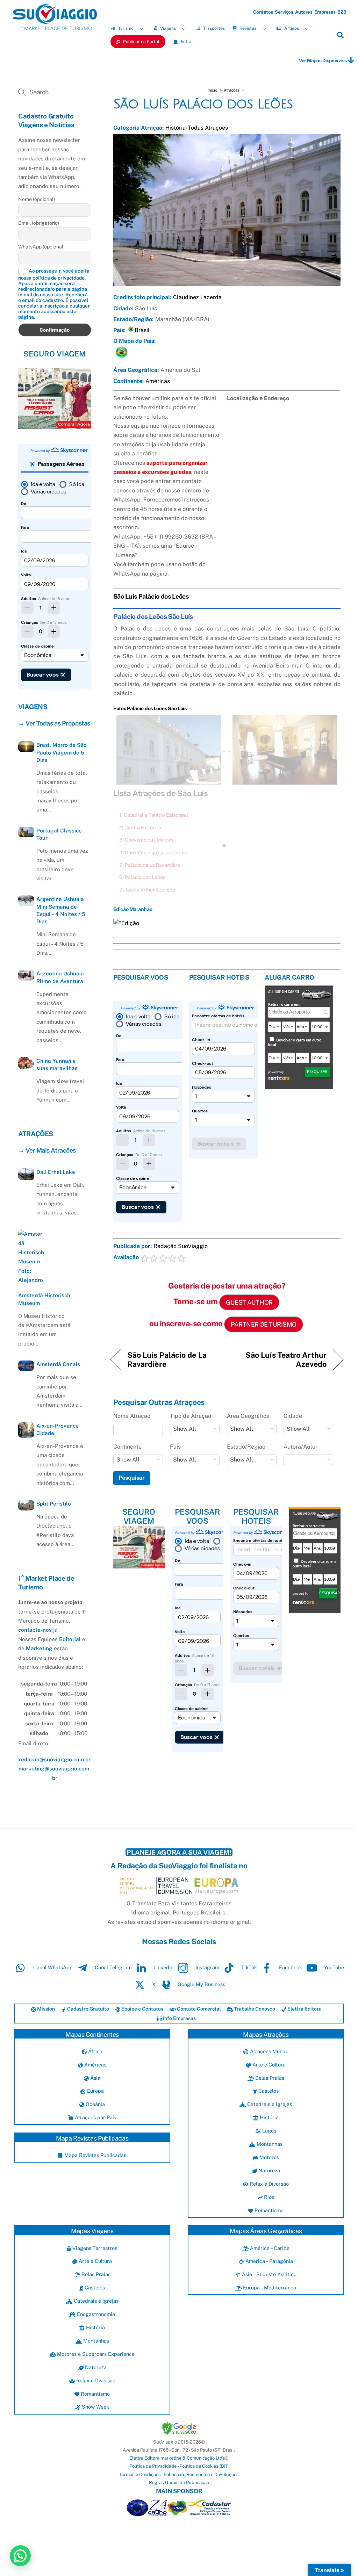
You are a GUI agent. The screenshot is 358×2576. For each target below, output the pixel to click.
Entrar (187, 42)
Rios (268, 2197)
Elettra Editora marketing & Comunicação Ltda (177, 2458)
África (95, 2051)
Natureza (268, 2170)
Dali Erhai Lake (56, 1172)
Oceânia (95, 2104)
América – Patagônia (268, 2261)
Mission (45, 2009)
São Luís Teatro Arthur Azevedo (280, 1359)
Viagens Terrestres (94, 2248)
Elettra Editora (304, 2009)
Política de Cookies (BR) (204, 2466)
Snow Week (95, 2407)
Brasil (142, 330)
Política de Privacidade (153, 2466)
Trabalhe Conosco (254, 2009)
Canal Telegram (112, 1967)
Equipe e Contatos (142, 2009)
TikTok (248, 1967)
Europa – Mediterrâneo (269, 2288)
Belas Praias (269, 2078)
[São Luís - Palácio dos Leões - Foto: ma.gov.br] (285, 780)
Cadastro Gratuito (88, 2009)
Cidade (293, 1416)
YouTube (333, 1967)
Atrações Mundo (268, 2051)
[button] (20, 2556)
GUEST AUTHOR (249, 1302)
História (176, 128)
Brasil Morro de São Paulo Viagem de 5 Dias (62, 752)
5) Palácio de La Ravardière (150, 865)
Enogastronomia (95, 2314)
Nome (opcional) (37, 199)
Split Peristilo (54, 1504)
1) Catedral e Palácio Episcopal (154, 815)
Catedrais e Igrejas (269, 2104)
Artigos (291, 28)
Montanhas (269, 2144)
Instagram (207, 1967)
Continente (127, 1447)
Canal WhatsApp (52, 1967)
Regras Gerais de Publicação (179, 2483)
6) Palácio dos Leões (142, 877)
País (175, 1447)
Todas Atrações (208, 128)
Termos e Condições (140, 2474)
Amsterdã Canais (58, 1364)
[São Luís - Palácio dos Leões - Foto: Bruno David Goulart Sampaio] (169, 780)
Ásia (95, 2078)
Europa (95, 2091)
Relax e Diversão (268, 2184)
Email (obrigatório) (39, 223)
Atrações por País (95, 2117)
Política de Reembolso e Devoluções (201, 2474)
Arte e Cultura (268, 2065)
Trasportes (213, 28)
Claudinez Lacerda (197, 297)
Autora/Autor (300, 1447)
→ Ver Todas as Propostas (54, 723)
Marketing (39, 1648)
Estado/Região (246, 1447)
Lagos (268, 2131)
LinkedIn (163, 1967)
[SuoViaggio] (55, 20)
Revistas (247, 28)
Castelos (268, 2091)
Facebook (290, 1967)
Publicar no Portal (141, 42)
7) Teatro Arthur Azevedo (147, 890)
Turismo (125, 28)
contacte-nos (35, 1630)
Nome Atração (132, 1416)
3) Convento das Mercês (146, 840)
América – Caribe (269, 2248)
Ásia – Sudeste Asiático (268, 2274)
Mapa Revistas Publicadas (95, 2155)
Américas (158, 381)
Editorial (70, 1639)
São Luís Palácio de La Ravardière (167, 1359)
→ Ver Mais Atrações (47, 1150)
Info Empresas (179, 2018)
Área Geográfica (248, 1416)
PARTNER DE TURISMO (264, 1324)
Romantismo (268, 2210)
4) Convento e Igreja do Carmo (153, 852)
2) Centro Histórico (140, 828)
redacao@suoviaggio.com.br (55, 1759)
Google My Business (201, 1984)
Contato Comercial (198, 2009)
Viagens (167, 28)
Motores (268, 2157)
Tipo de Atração (191, 1416)
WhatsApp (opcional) (41, 247)
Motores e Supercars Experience (95, 2354)
